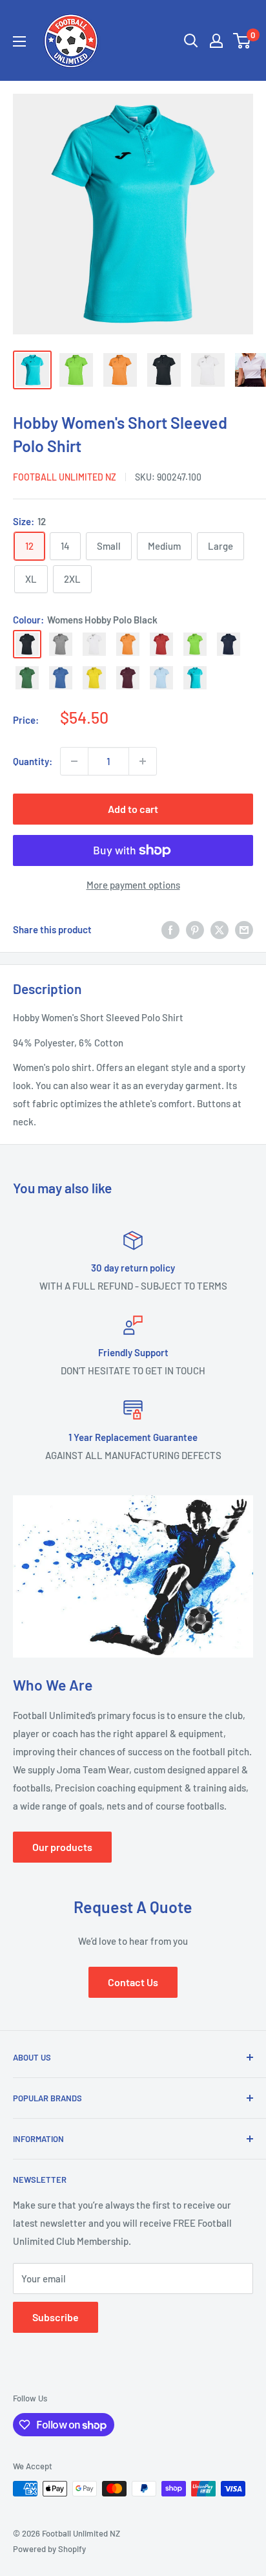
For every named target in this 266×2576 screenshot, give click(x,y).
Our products (62, 1847)
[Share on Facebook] (170, 929)
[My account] (216, 41)
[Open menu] (19, 41)
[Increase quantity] (143, 761)
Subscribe (56, 2317)
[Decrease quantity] (74, 761)
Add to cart (133, 809)
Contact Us (133, 1982)
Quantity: (33, 761)
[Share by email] (244, 929)
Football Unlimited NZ (65, 477)
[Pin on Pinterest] (195, 929)
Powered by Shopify (49, 2549)
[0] (242, 41)
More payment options (133, 885)
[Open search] (191, 41)
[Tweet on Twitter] (220, 929)
